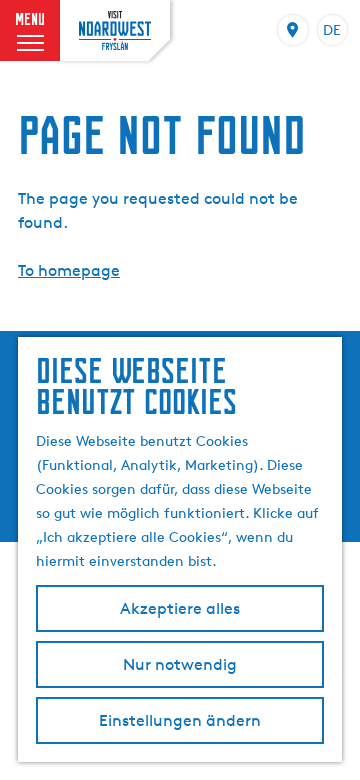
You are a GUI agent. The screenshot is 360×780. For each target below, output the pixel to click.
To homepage (69, 270)
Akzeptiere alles (180, 608)
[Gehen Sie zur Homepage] (115, 30)
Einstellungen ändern (180, 720)
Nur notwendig (180, 664)
